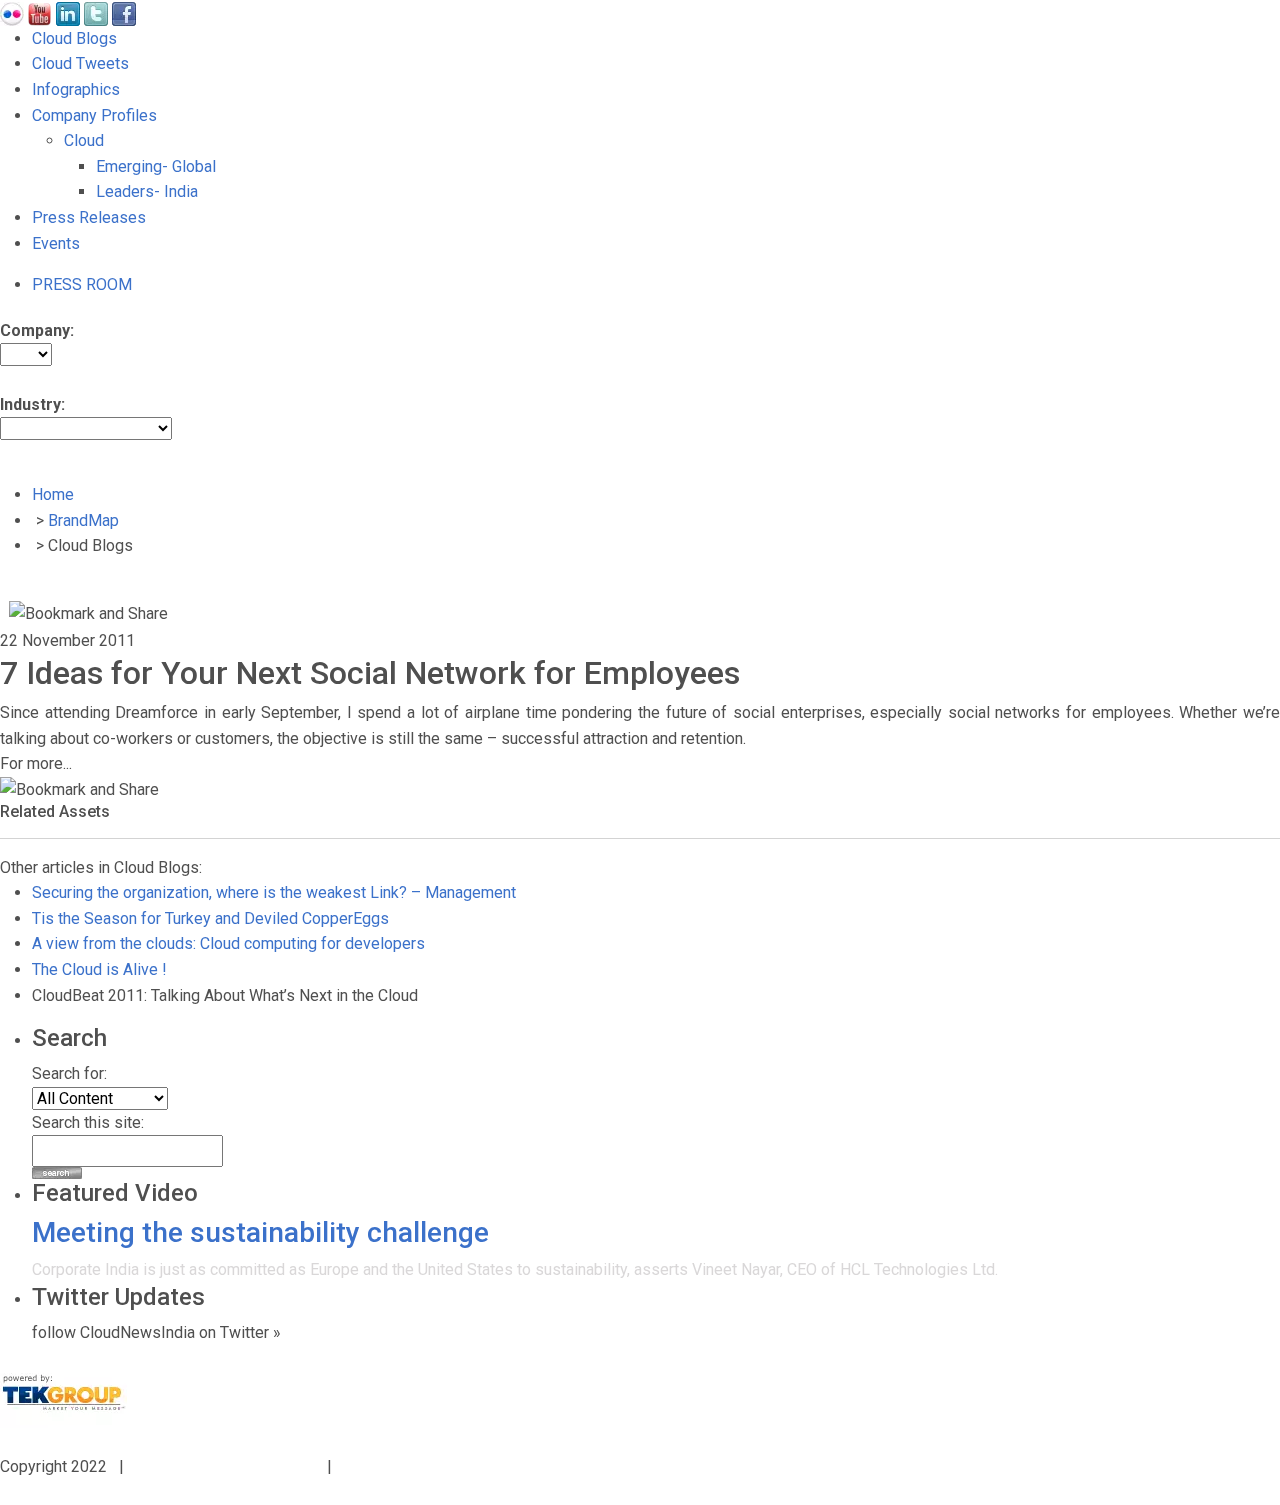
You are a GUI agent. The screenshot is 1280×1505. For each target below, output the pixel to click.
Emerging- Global (156, 166)
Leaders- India (147, 191)
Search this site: (88, 1122)
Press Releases (89, 217)
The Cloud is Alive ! (99, 969)
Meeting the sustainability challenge (260, 1232)
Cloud (84, 140)
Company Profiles (94, 115)
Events (56, 243)
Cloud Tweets (80, 63)
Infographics (76, 89)
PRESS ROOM (82, 284)
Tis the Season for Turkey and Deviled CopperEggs (210, 918)
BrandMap (83, 520)
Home (53, 494)
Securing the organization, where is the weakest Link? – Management (274, 892)
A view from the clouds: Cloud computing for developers (228, 943)
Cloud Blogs (74, 38)
